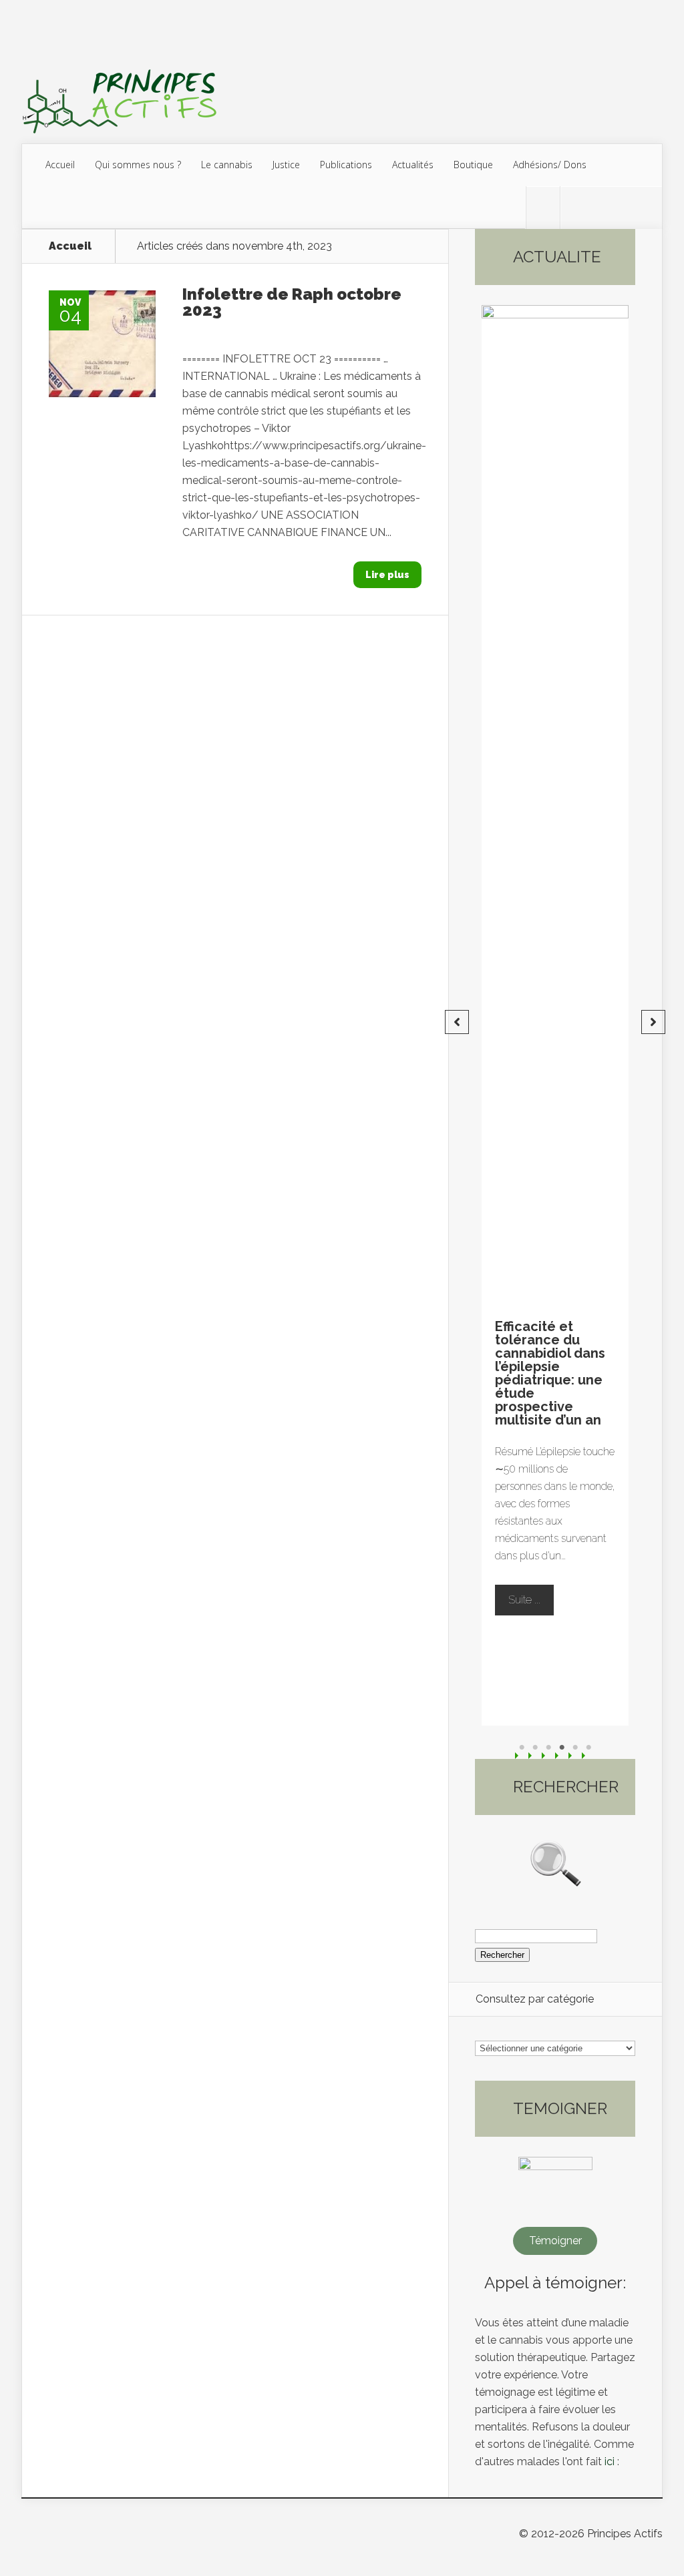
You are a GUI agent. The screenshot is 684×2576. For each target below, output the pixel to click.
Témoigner (555, 2241)
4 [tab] (562, 1748)
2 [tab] (535, 1748)
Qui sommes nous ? (138, 165)
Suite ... (531, 1604)
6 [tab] (588, 1748)
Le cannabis (227, 165)
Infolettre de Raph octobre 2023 (292, 302)
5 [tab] (575, 1748)
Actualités (413, 165)
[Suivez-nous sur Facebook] (577, 208)
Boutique (473, 165)
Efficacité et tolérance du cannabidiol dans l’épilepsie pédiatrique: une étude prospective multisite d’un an (550, 1373)
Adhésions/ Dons (550, 165)
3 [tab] (548, 1748)
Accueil (60, 165)
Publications (346, 165)
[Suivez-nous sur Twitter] (543, 208)
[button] (457, 1022)
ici (610, 2462)
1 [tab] (522, 1748)
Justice (286, 165)
